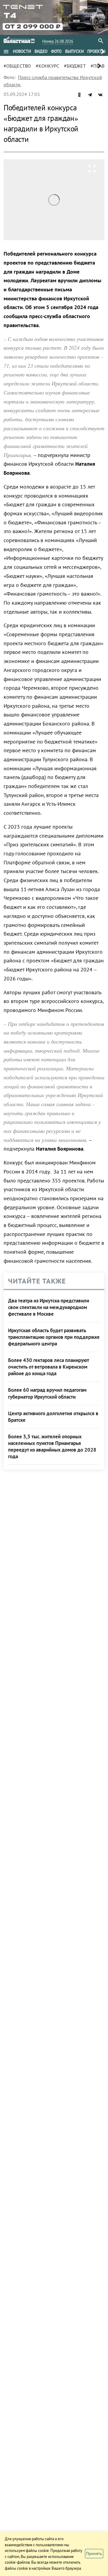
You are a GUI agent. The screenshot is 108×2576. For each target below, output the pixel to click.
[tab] (22, 51)
